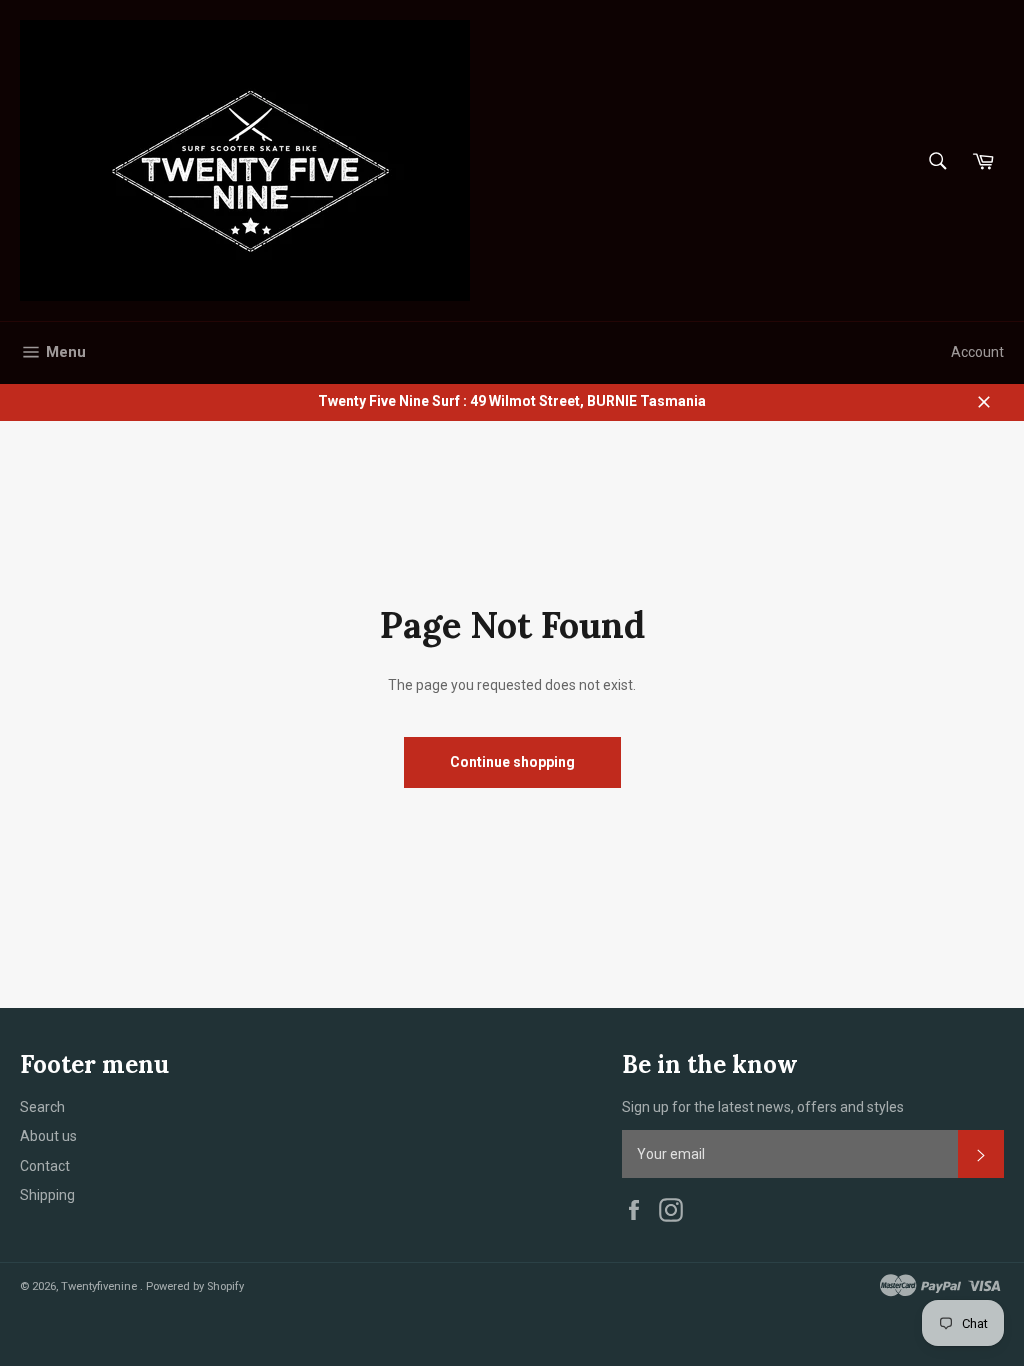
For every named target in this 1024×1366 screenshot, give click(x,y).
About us (48, 1136)
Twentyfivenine (100, 1286)
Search (42, 1107)
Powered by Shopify (195, 1286)
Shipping (47, 1195)
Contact (45, 1166)
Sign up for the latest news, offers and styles (763, 1107)
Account (977, 352)
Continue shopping (512, 762)
